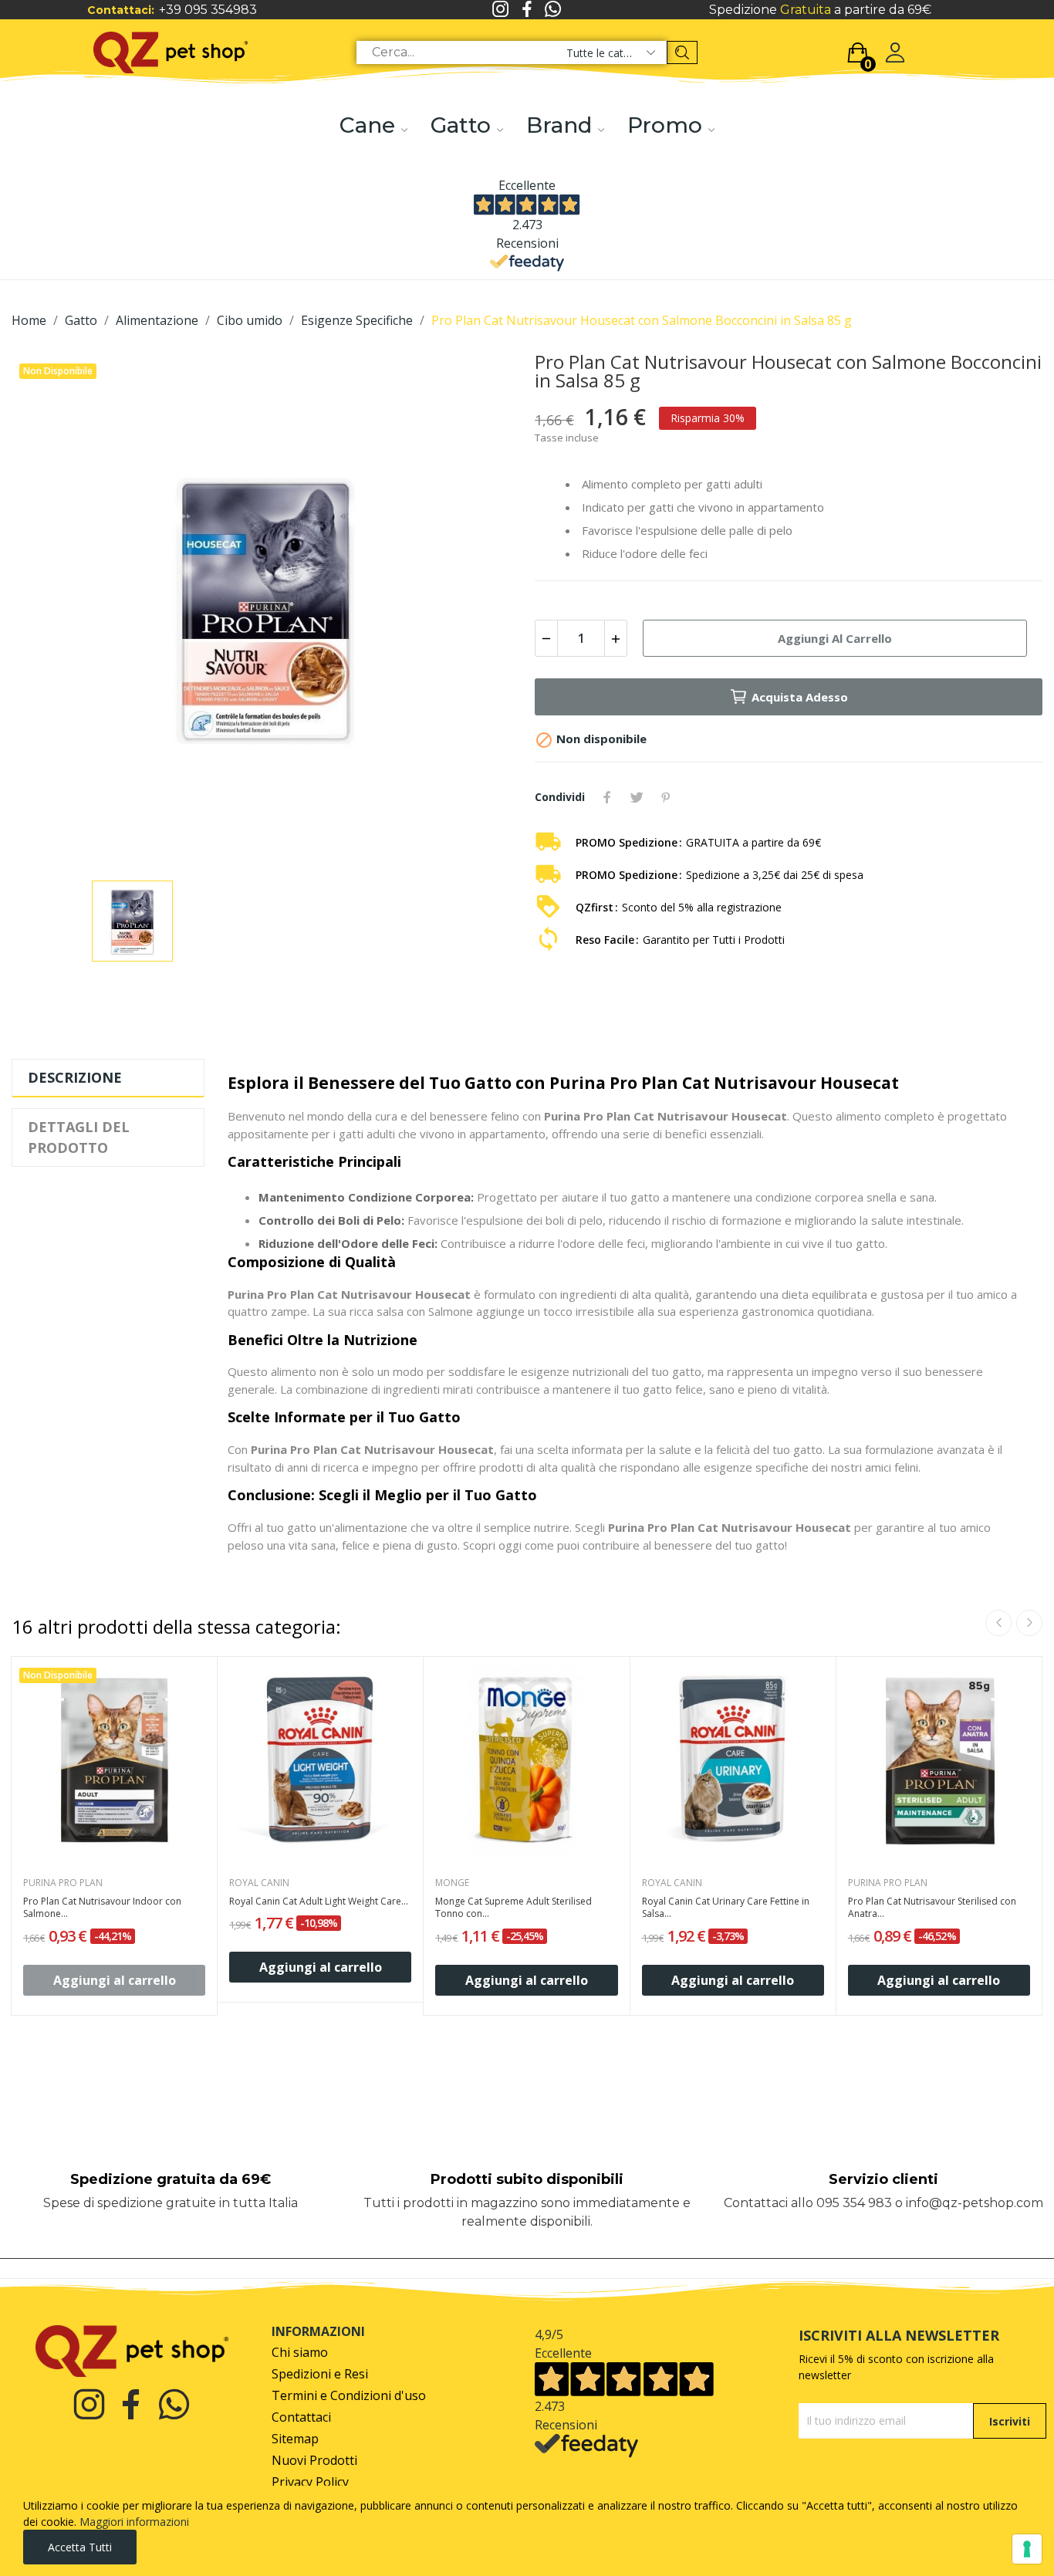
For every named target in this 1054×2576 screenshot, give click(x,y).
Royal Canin (259, 1883)
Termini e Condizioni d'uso (349, 2396)
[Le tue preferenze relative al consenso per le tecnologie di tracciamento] (1027, 2549)
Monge (452, 1883)
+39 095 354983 (208, 10)
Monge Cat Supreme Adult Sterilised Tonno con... (513, 1908)
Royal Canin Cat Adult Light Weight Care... (319, 1902)
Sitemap (295, 2439)
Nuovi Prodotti (314, 2461)
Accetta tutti (80, 2547)
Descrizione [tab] (75, 1077)
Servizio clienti (883, 2179)
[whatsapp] (553, 10)
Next (1029, 1623)
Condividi (607, 797)
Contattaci (301, 2417)
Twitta (637, 797)
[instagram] (501, 10)
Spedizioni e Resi (320, 2374)
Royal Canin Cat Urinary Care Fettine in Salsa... (726, 1908)
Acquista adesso (800, 697)
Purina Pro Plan (63, 1883)
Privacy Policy (310, 2482)
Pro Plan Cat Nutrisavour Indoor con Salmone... (102, 1908)
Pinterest (666, 797)
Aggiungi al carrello (835, 638)
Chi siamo (300, 2353)
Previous (998, 1623)
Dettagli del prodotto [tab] (79, 1137)
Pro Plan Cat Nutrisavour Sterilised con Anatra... (932, 1908)
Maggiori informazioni (134, 2522)
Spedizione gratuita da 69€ (171, 2179)
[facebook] (527, 10)
